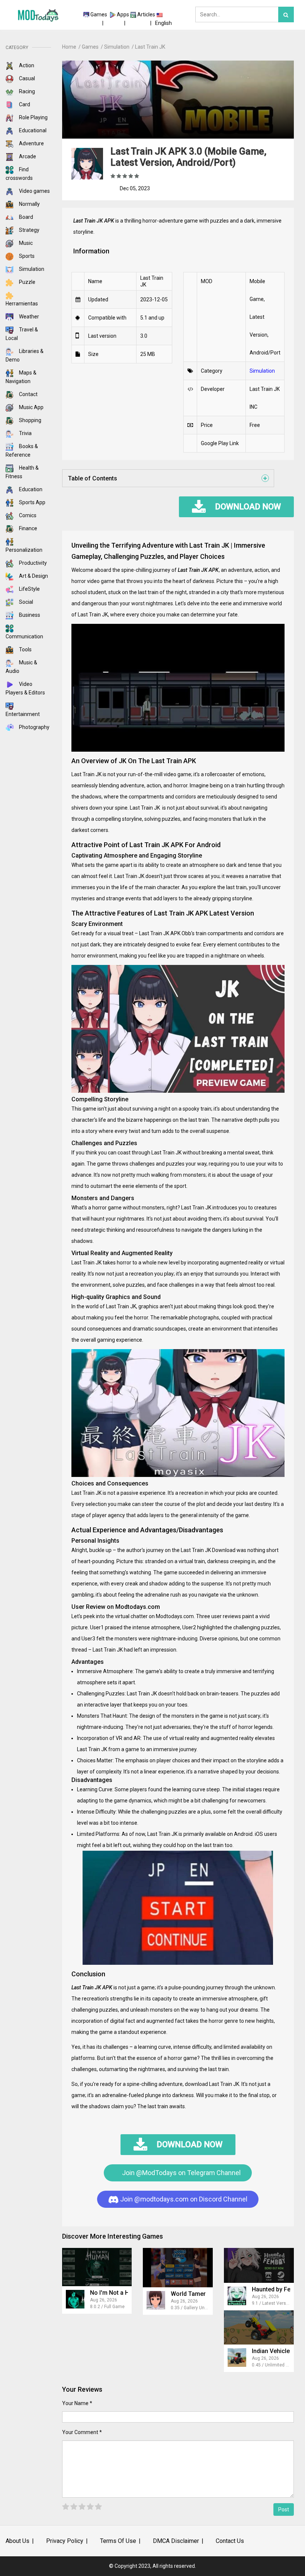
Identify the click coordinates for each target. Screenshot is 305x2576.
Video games (34, 191)
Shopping (30, 420)
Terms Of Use (118, 2541)
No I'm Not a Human (117, 2293)
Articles (146, 14)
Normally (29, 204)
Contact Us (230, 2541)
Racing (26, 91)
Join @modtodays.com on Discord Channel (183, 2199)
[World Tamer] (178, 2267)
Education (30, 489)
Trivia (25, 433)
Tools (25, 649)
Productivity (32, 563)
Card (24, 104)
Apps (123, 14)
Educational (32, 130)
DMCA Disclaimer (176, 2541)
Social (25, 602)
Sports (26, 256)
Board (25, 217)
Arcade (27, 156)
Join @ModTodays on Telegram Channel (181, 2173)
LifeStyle (29, 589)
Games (99, 14)
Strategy (29, 230)
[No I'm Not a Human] (97, 2267)
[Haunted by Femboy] (259, 2265)
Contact (28, 394)
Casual (26, 78)
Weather (28, 317)
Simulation (31, 269)
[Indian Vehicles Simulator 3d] (259, 2327)
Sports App (32, 502)
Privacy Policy (65, 2541)
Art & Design (33, 576)
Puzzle (27, 282)
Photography (34, 727)
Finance (28, 528)
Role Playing (33, 117)
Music (25, 243)
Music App (31, 407)
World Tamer (188, 2294)
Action (26, 65)
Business (29, 615)
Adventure (31, 143)
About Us (17, 2541)
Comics (27, 515)
